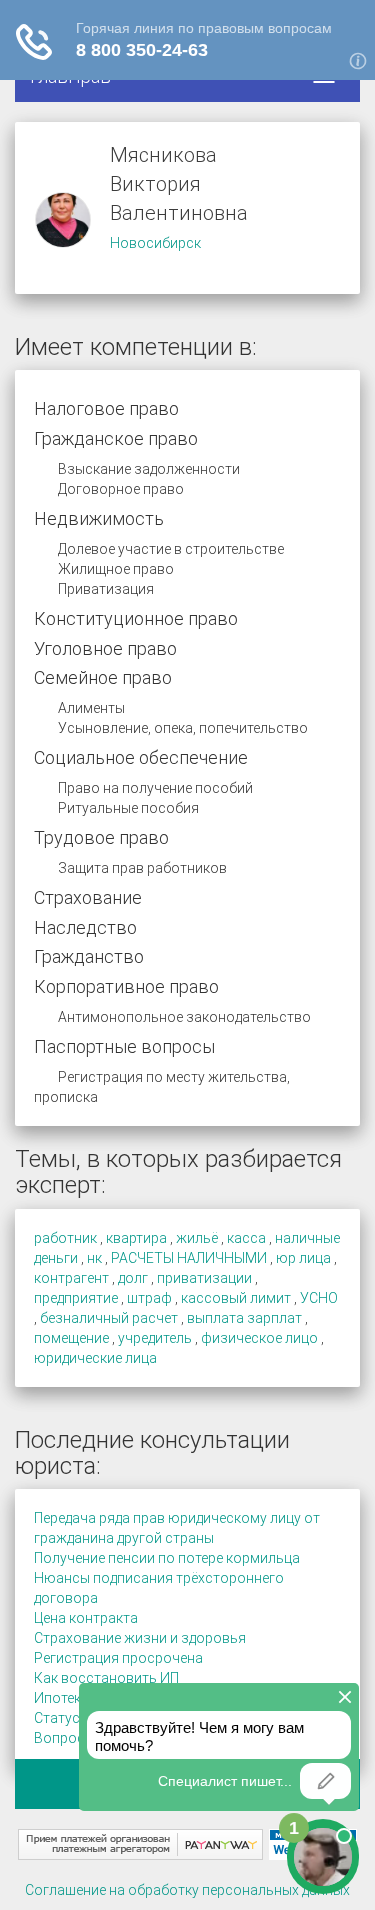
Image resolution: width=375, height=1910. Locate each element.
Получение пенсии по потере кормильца (167, 1558)
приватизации (204, 1278)
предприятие (76, 1298)
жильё (197, 1238)
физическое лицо (259, 1338)
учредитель (155, 1338)
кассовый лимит (236, 1298)
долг (133, 1278)
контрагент (71, 1278)
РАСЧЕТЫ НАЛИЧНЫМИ (189, 1258)
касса (246, 1238)
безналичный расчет (109, 1318)
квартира (136, 1238)
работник (65, 1238)
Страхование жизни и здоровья (140, 1638)
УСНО (319, 1298)
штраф (149, 1298)
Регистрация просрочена (118, 1658)
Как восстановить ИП (106, 1678)
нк (94, 1258)
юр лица (303, 1258)
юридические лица (95, 1358)
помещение (71, 1338)
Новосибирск (155, 243)
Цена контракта (86, 1618)
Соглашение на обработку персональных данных (187, 1890)
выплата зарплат (244, 1318)
